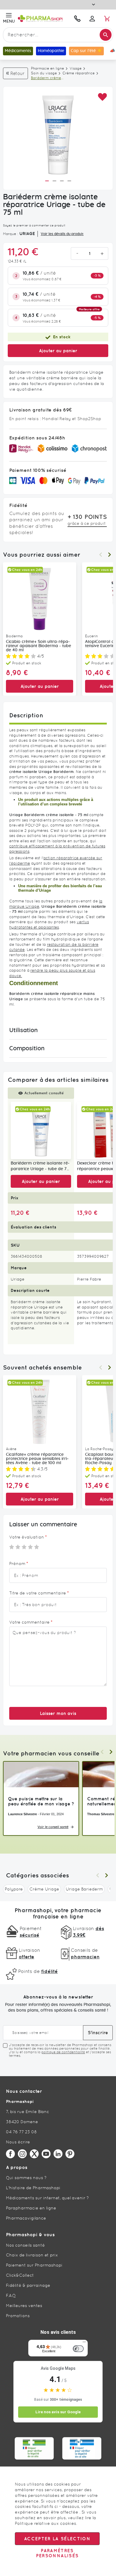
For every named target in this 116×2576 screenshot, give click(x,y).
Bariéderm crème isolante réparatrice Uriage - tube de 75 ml (40, 1167)
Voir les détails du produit (62, 234)
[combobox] (58, 35)
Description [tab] (26, 715)
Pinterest (70, 2154)
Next (109, 555)
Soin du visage (44, 73)
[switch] (78, 2349)
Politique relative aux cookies (46, 2523)
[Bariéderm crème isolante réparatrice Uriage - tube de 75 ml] (41, 1130)
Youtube (46, 2154)
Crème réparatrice (79, 73)
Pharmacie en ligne (47, 68)
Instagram (22, 2154)
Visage (76, 68)
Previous (101, 555)
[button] (102, 97)
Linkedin (58, 2154)
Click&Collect (20, 2275)
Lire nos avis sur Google (58, 2412)
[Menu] (84, 2343)
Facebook (10, 2154)
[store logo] (43, 18)
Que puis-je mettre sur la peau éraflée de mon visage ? (41, 1801)
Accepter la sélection (57, 2539)
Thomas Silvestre (101, 1814)
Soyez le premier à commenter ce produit (34, 225)
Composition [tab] (27, 1048)
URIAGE (27, 234)
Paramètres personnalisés (57, 2553)
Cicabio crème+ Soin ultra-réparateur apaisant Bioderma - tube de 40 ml (39, 646)
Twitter (34, 2154)
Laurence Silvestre (22, 1814)
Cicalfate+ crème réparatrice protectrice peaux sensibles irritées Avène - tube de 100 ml (37, 1459)
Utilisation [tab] (23, 1030)
